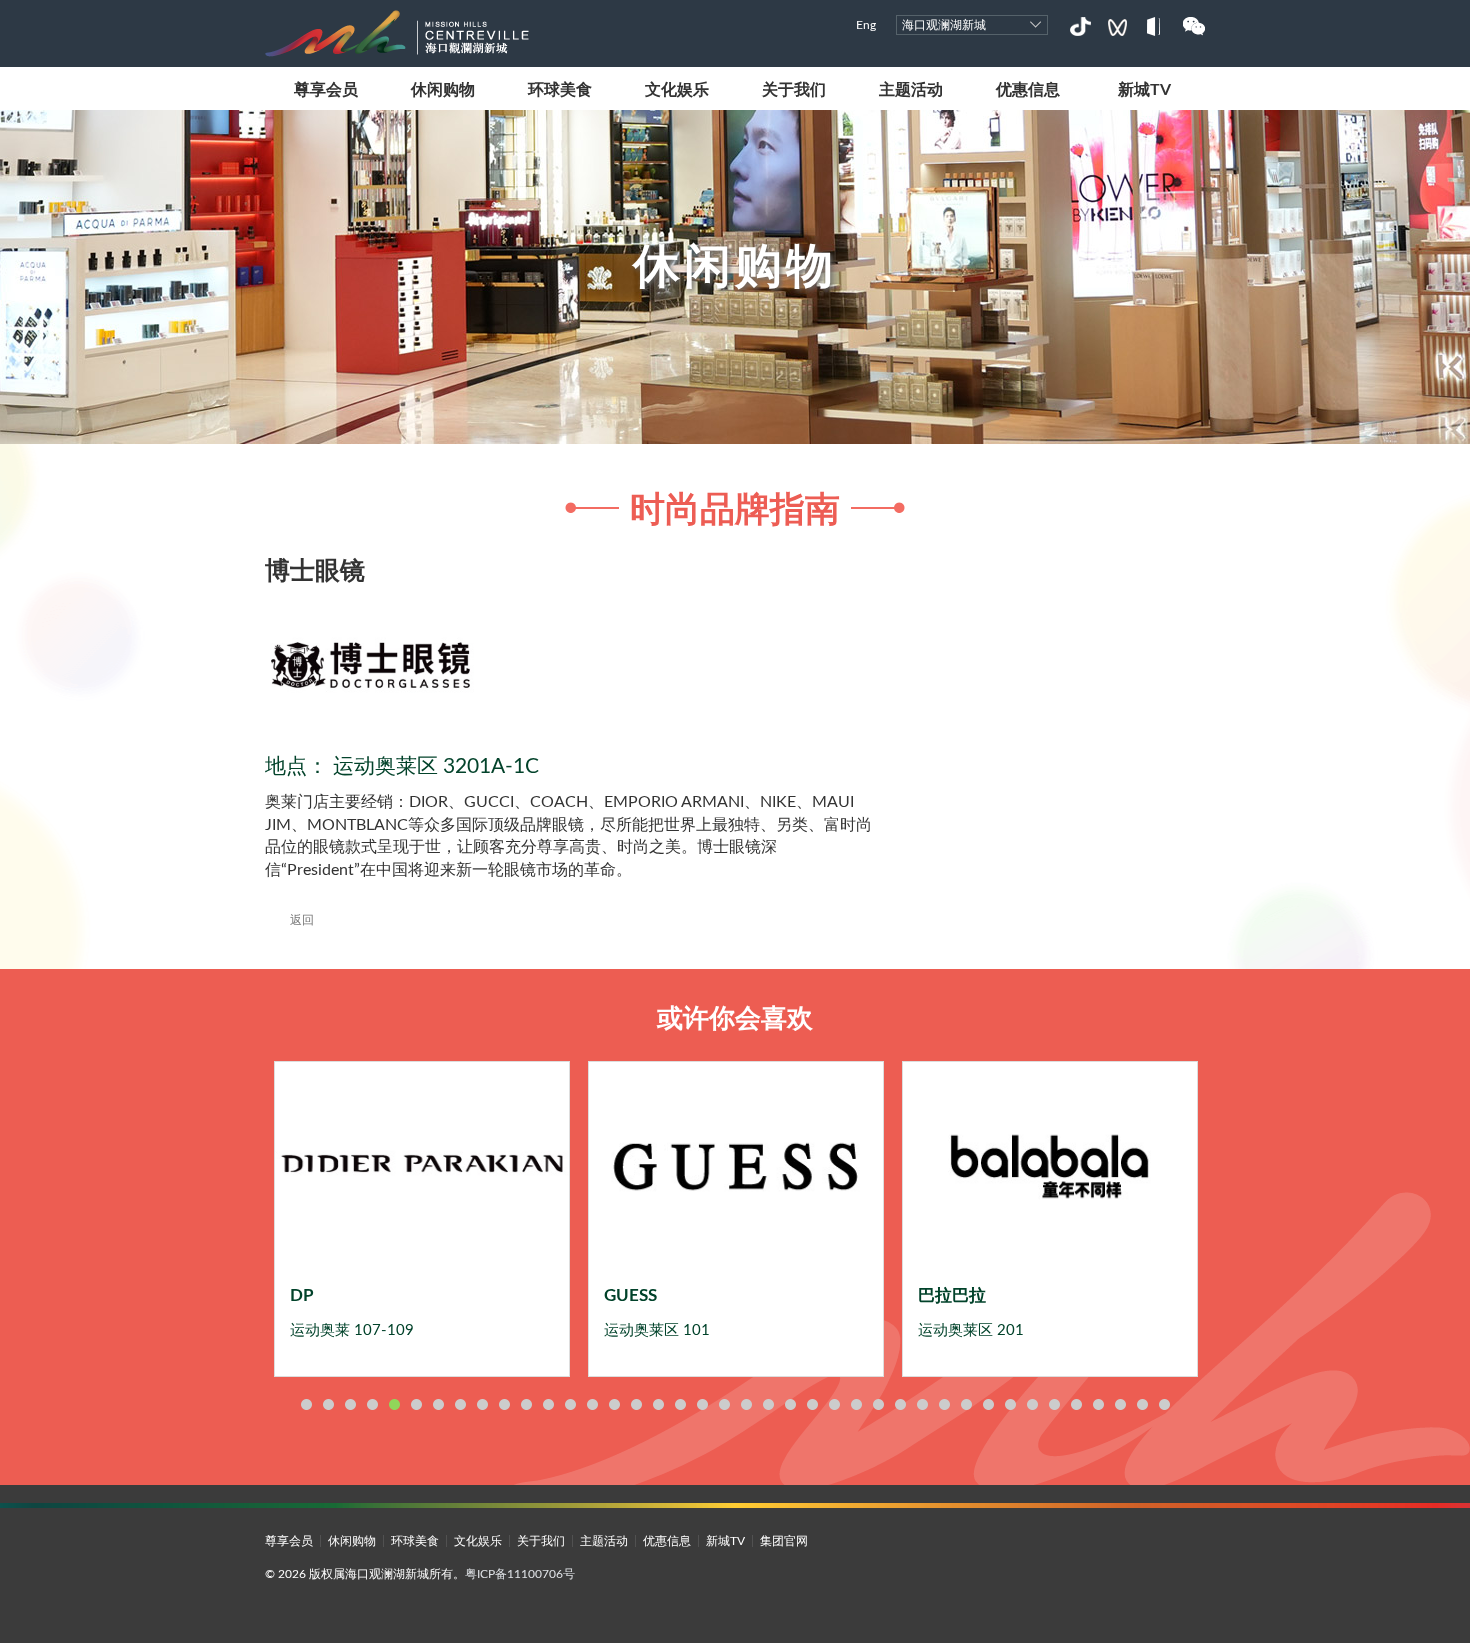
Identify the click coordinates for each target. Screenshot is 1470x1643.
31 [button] (966, 1404)
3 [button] (350, 1404)
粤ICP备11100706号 (520, 1574)
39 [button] (1142, 1404)
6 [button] (416, 1404)
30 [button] (944, 1404)
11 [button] (526, 1404)
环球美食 (560, 90)
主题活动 (911, 90)
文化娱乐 (677, 90)
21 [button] (746, 1404)
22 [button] (768, 1404)
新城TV (1144, 90)
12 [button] (548, 1404)
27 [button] (878, 1404)
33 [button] (1010, 1404)
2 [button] (328, 1404)
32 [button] (988, 1404)
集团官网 (784, 1541)
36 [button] (1076, 1404)
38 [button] (1120, 1404)
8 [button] (460, 1404)
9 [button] (482, 1404)
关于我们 (794, 90)
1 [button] (306, 1404)
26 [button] (856, 1404)
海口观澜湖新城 (944, 25)
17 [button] (658, 1404)
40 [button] (1164, 1404)
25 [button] (834, 1404)
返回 (302, 920)
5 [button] (394, 1404)
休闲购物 (443, 90)
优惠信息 (1028, 90)
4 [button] (372, 1404)
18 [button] (680, 1404)
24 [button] (812, 1404)
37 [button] (1098, 1404)
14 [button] (592, 1404)
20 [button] (724, 1404)
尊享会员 (326, 90)
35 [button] (1054, 1404)
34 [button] (1032, 1404)
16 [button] (636, 1404)
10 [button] (504, 1404)
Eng (866, 25)
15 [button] (614, 1404)
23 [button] (790, 1404)
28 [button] (900, 1404)
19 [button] (702, 1404)
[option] (422, 1219)
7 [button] (438, 1404)
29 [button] (922, 1404)
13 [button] (570, 1404)
